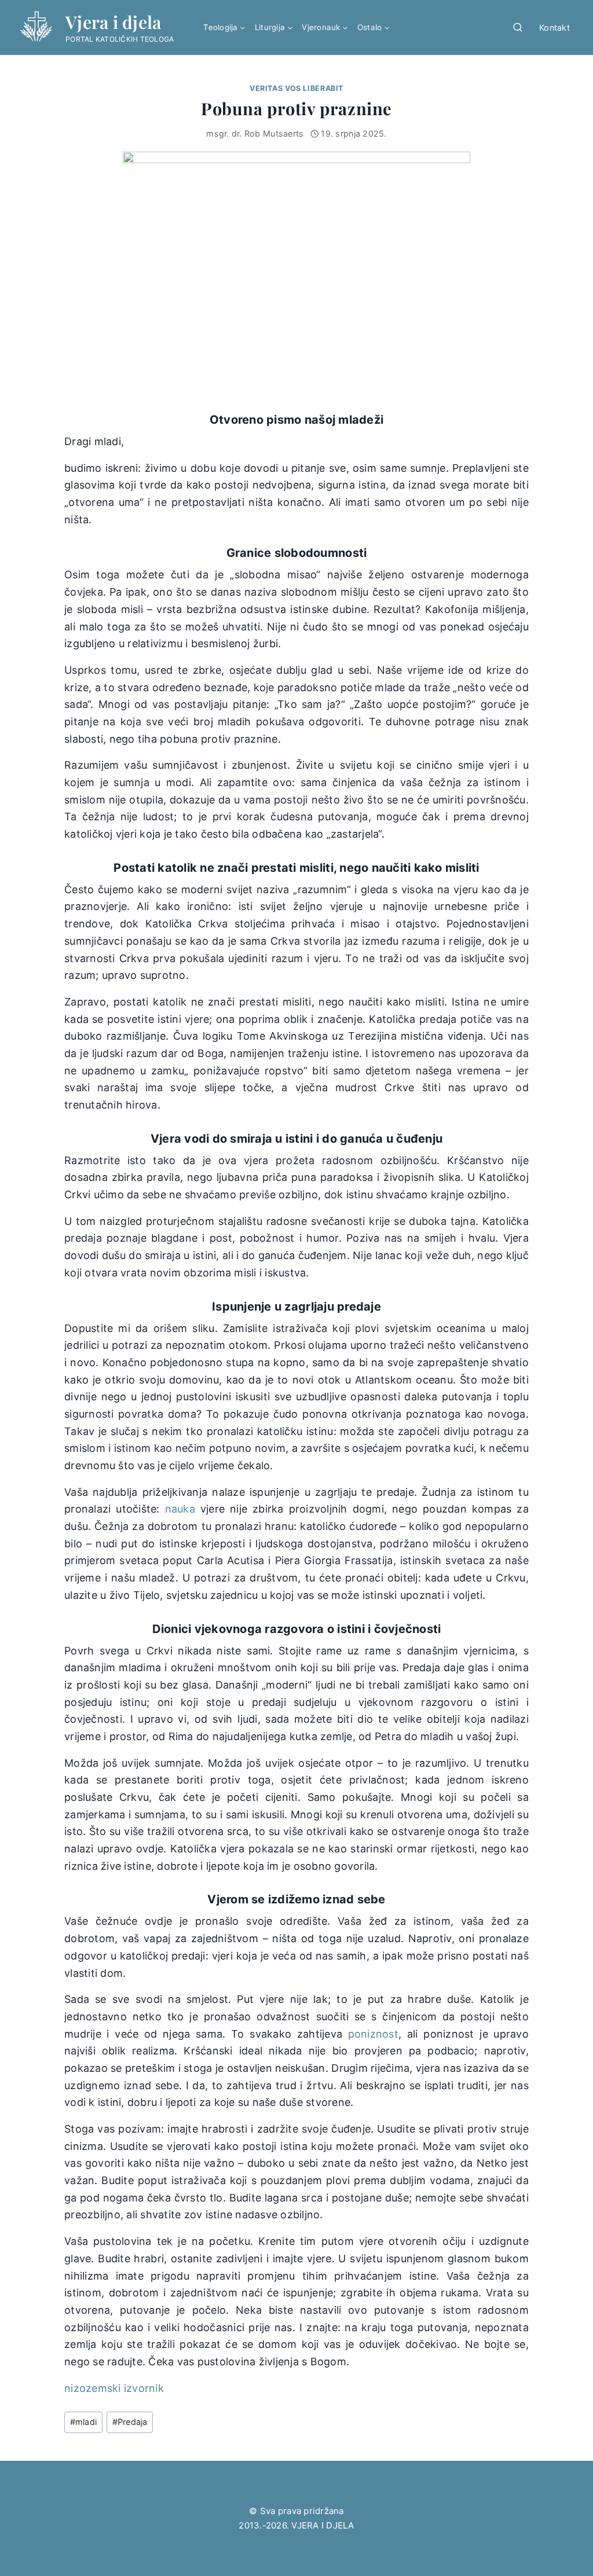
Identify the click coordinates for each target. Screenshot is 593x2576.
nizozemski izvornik (114, 2388)
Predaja (130, 2422)
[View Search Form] (518, 28)
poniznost (373, 2034)
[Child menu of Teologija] (224, 28)
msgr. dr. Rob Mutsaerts (255, 133)
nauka (180, 1509)
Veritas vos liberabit (296, 88)
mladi (84, 2422)
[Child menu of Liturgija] (274, 28)
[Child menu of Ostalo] (374, 28)
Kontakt (554, 27)
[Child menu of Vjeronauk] (325, 28)
